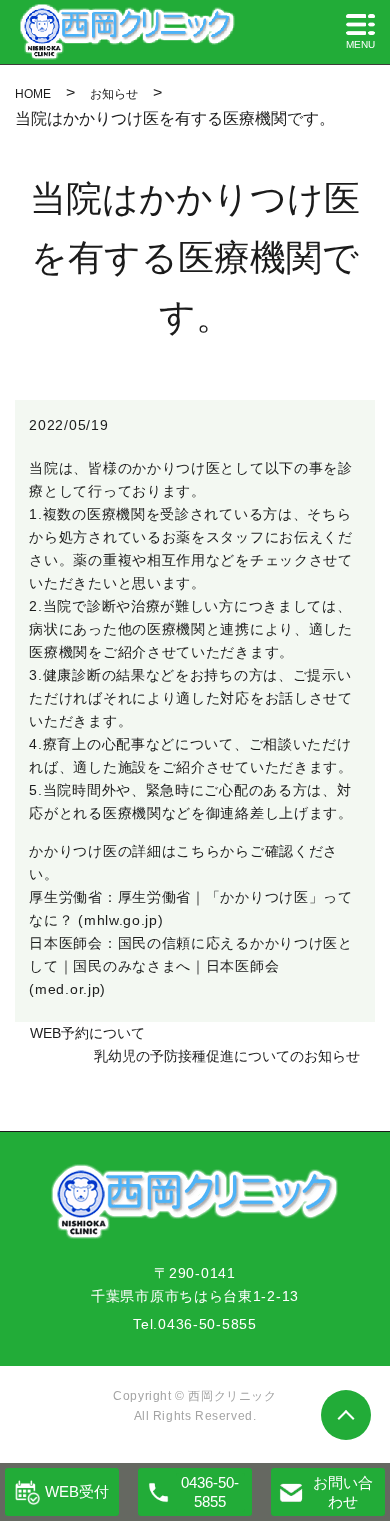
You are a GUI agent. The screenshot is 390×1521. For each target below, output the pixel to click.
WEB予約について (87, 1033)
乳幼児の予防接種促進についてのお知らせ (227, 1056)
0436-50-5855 (207, 1324)
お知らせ (114, 94)
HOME (33, 94)
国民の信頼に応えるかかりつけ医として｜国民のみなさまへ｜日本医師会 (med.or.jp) (190, 966)
